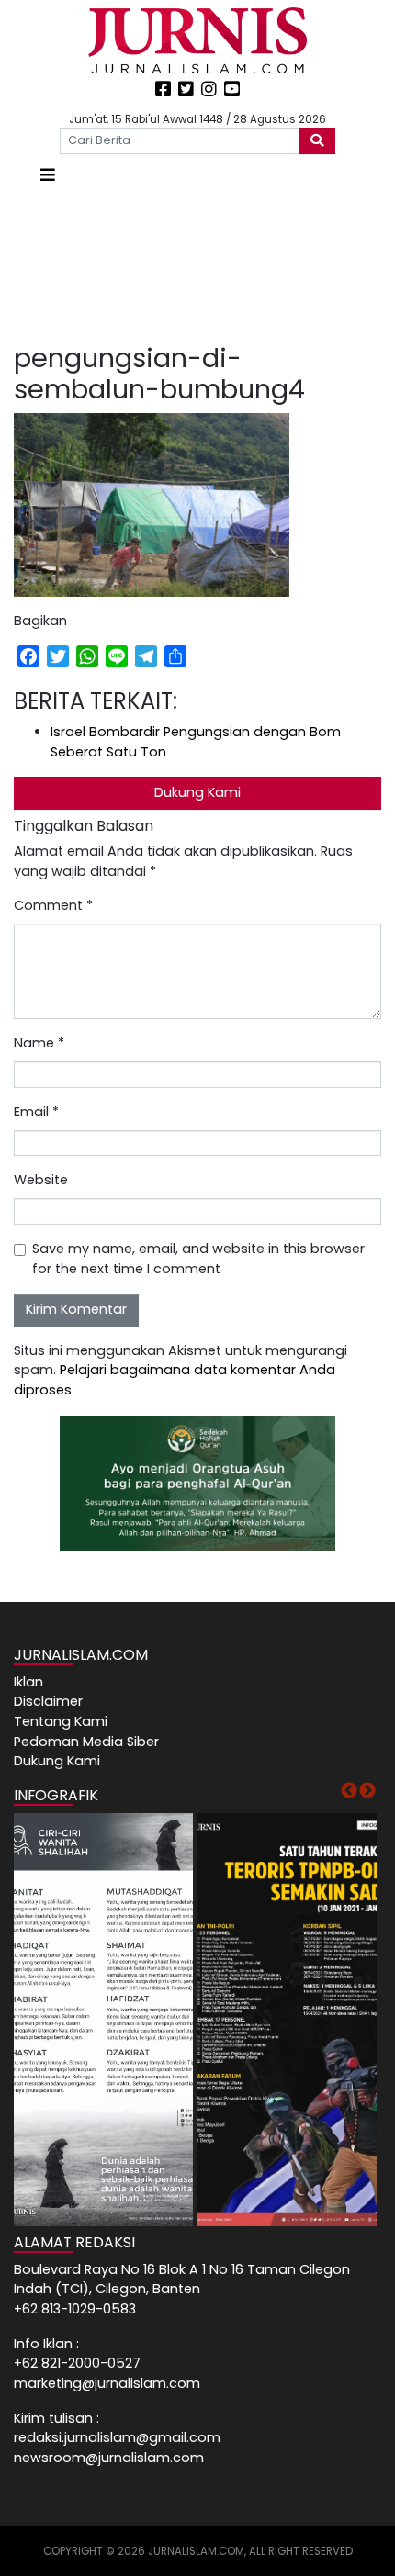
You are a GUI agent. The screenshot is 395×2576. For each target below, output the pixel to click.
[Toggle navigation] (48, 175)
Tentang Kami (61, 1721)
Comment (53, 905)
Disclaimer (48, 1701)
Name (39, 1043)
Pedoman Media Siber (86, 1742)
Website (41, 1180)
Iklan (28, 1682)
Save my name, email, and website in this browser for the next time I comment (198, 1259)
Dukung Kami (197, 792)
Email (36, 1112)
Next (367, 1791)
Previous (349, 1791)
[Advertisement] (197, 265)
